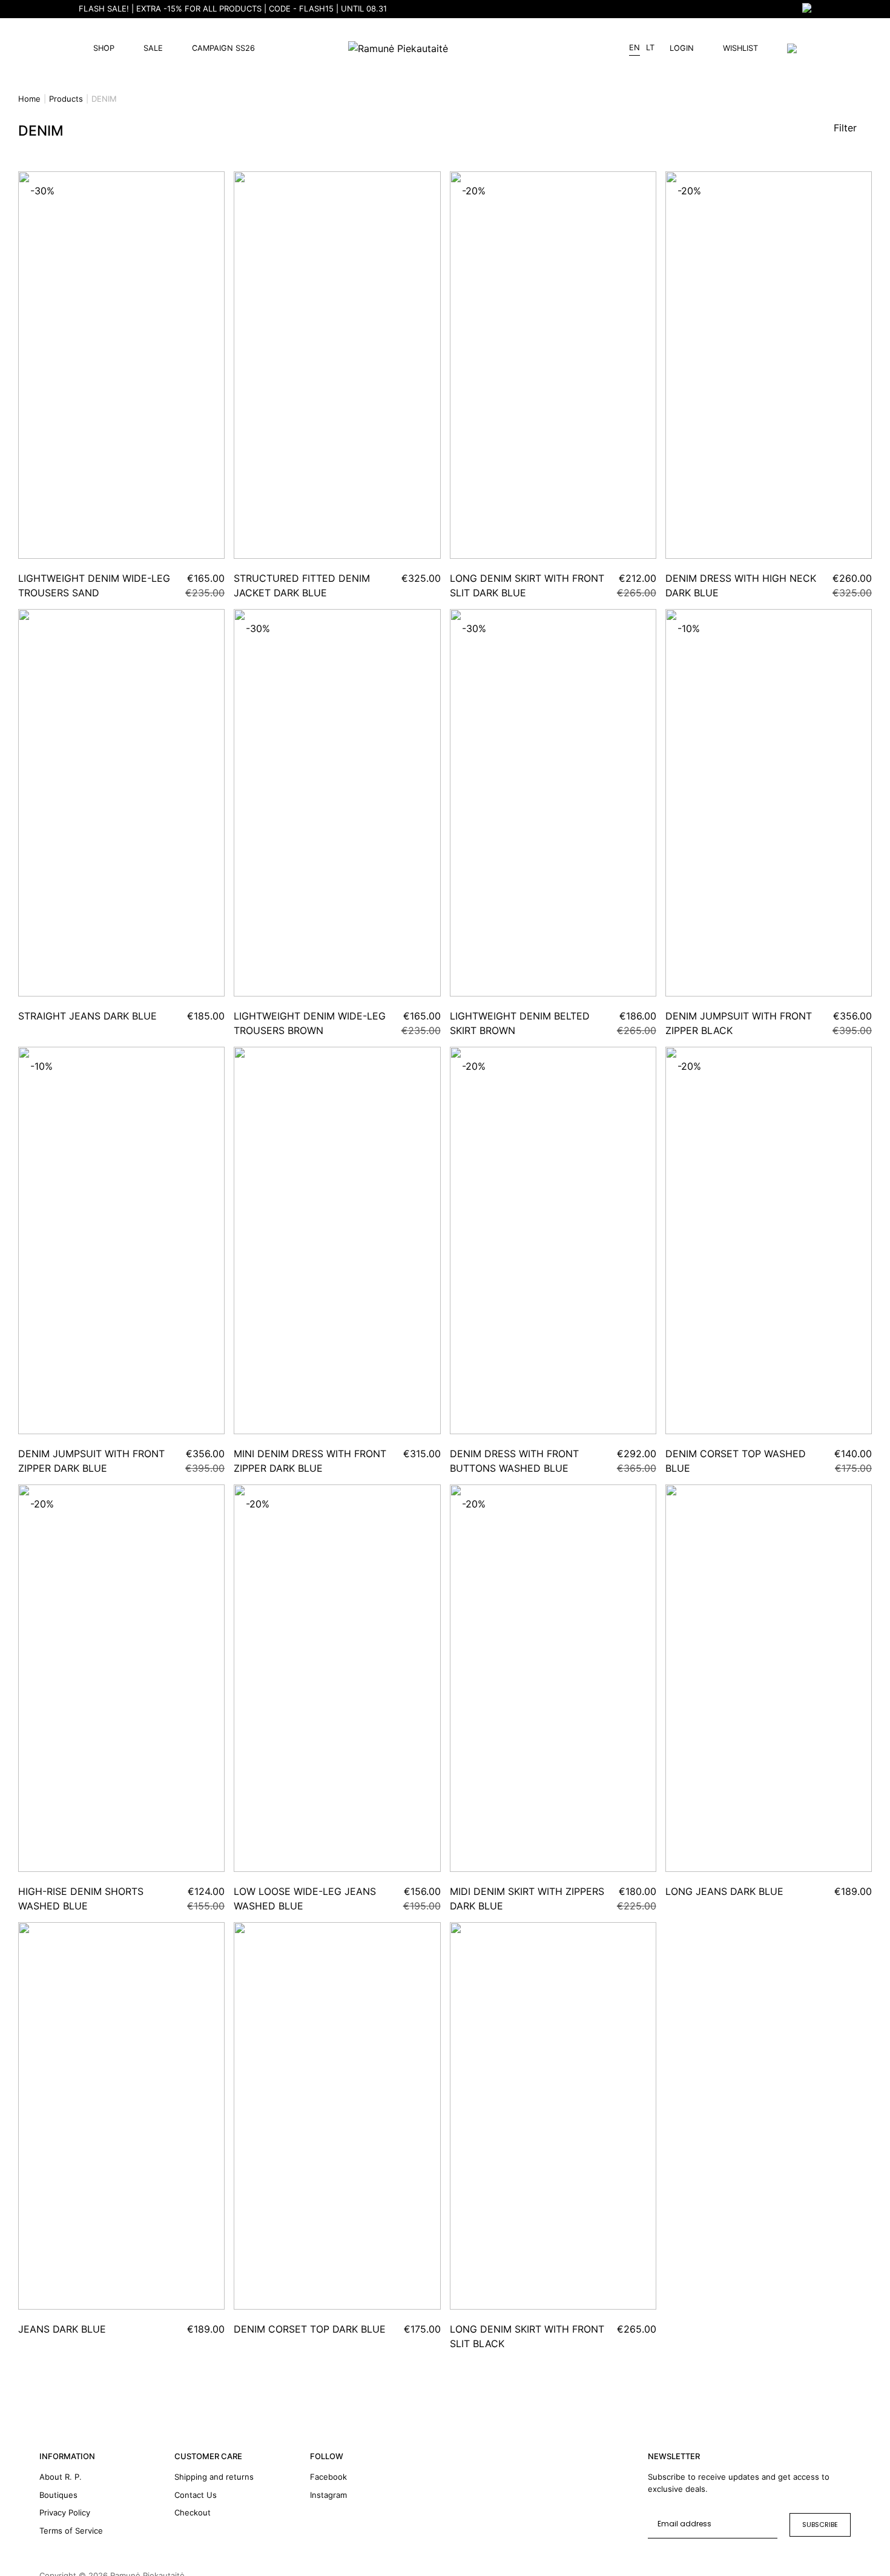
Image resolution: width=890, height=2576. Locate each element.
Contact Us (196, 2495)
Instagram (328, 2495)
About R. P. (61, 2477)
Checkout (193, 2512)
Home (29, 99)
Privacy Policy (65, 2512)
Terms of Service (71, 2531)
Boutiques (58, 2495)
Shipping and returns (214, 2477)
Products (66, 99)
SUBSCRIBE (820, 2525)
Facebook (328, 2477)
